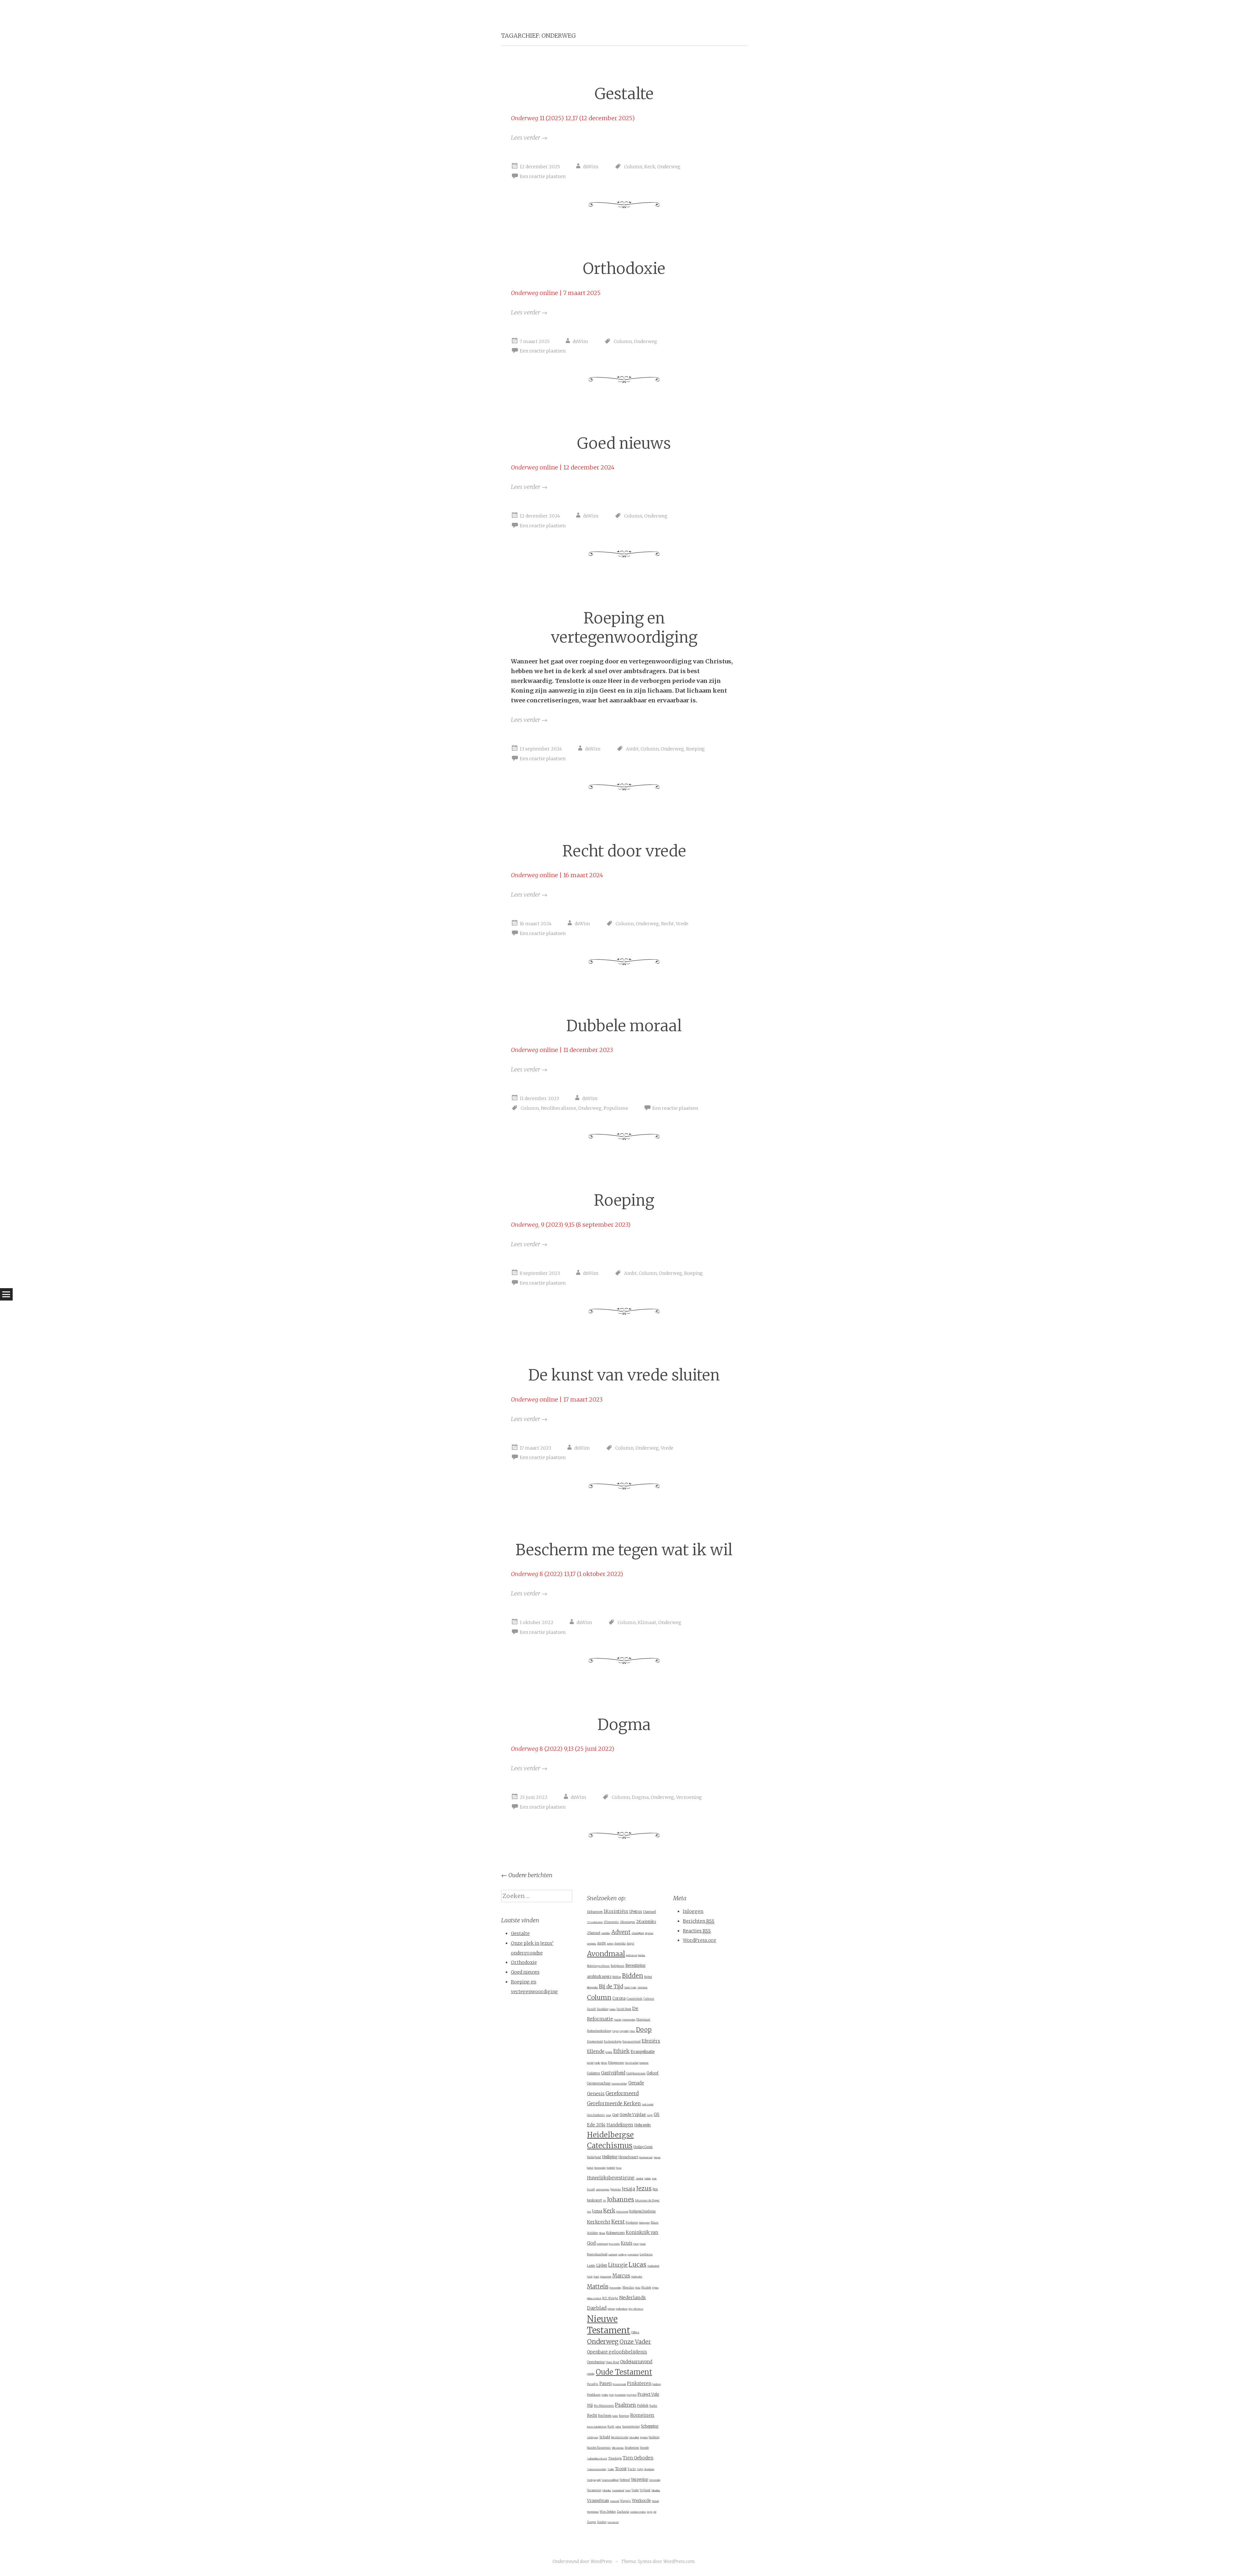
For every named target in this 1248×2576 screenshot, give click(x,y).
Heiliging (610, 2157)
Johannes (620, 2199)
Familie (597, 2063)
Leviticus (646, 2254)
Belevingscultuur (598, 1966)
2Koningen (627, 1922)
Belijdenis (617, 1966)
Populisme (616, 1108)
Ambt (632, 749)
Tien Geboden (638, 2458)
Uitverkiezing (649, 2469)
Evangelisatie (643, 2051)
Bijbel (648, 1977)
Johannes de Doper (647, 2200)
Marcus (621, 2276)
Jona (589, 2212)
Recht (667, 924)
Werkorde (641, 2500)
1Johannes (595, 1912)
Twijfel (640, 2469)
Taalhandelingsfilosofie (597, 2459)
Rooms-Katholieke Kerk (597, 2427)
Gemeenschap (599, 2083)
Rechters (605, 2416)
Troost (621, 2469)
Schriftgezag (593, 2438)
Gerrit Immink (648, 2105)
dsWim (591, 167)
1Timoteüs (611, 1922)
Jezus (644, 2188)
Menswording (615, 2288)
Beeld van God (631, 1955)
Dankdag (603, 2009)
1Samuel (649, 1912)
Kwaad (643, 2244)
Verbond (625, 2480)
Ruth (611, 2427)
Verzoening (689, 1797)
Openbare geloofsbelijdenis (617, 2352)
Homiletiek (611, 2168)
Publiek (643, 2406)
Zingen (591, 2522)
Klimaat (647, 1622)
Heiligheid (594, 2157)
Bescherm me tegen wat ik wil (624, 1550)
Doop (644, 2030)
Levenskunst (633, 2255)
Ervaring (609, 2052)
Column (633, 167)
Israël (591, 2189)
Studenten (632, 2448)
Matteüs (598, 2287)
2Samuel (594, 1933)
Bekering (642, 1955)
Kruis (627, 2243)
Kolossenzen (615, 2233)
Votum (628, 2491)
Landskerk (613, 2255)
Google (650, 2115)
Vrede (682, 924)
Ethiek (621, 2051)
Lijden (602, 2265)
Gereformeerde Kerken (614, 2103)
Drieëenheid (595, 2042)
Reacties (697, 1931)
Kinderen (632, 2223)
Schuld (605, 2437)
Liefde (591, 2266)
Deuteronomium (629, 2020)
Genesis (596, 2094)
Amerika (620, 1943)
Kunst (636, 2244)
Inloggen (693, 1911)
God (615, 2115)
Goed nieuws (624, 443)
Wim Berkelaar (593, 2512)
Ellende (596, 2051)
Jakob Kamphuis (603, 2190)
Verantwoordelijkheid (610, 2480)
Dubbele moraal (624, 1026)
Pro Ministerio (604, 2406)
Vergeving (639, 2480)
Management (606, 2277)
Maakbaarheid (653, 2266)
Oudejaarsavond (636, 2362)
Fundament (644, 2063)
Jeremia (616, 2189)
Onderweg (669, 167)
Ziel (655, 2512)
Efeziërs (651, 2041)
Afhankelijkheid (638, 1933)
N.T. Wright (610, 2298)
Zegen (650, 2512)
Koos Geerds (614, 2244)
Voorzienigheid (618, 2491)
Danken (612, 2009)
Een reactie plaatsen (543, 176)
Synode (644, 2448)
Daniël (591, 2009)
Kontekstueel (602, 2244)
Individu (647, 2179)
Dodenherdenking (599, 2031)
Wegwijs (625, 2501)
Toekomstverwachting (597, 2469)
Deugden (618, 2020)
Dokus (632, 2031)
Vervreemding (655, 2480)
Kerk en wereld (622, 2212)
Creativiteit (635, 1999)
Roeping (695, 749)
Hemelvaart (628, 2157)
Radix (653, 2406)
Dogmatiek (624, 2031)
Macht (590, 2277)
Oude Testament (624, 2372)
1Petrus (636, 1912)
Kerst (618, 2222)
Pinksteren (639, 2384)
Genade (636, 2083)
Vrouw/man (598, 2500)
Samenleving (631, 2426)
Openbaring (596, 2362)
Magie (596, 2277)
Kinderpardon (644, 2223)
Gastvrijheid (613, 2073)
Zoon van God (613, 2522)
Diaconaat (643, 2019)
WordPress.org (700, 1940)
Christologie (642, 1988)
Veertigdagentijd (594, 2480)
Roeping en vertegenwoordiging (624, 628)
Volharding (607, 2491)
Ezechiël (590, 2063)
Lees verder (529, 138)
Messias (628, 2287)
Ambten (610, 1944)
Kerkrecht (599, 2222)
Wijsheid (655, 2501)
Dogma (624, 1725)
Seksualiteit (634, 2438)
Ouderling (591, 2374)
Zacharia (623, 2512)
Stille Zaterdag (618, 2448)
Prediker (605, 2395)
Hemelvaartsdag (646, 2158)
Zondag (602, 2522)
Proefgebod (631, 2395)
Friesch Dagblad (632, 2063)
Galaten (593, 2073)
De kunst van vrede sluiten (624, 1375)
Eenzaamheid (631, 2042)
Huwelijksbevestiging (611, 2178)
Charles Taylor (630, 1988)
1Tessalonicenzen (595, 1922)
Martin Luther (637, 2277)
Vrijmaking (656, 2491)
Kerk (650, 167)
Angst (630, 1943)
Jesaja (628, 2189)
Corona (619, 1998)
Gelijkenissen (636, 2073)
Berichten (699, 1921)
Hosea (619, 2168)
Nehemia (611, 2309)
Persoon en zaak (619, 2384)
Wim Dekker (608, 2512)
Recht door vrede (624, 851)
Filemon (604, 2063)
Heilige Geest (643, 2147)
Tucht (632, 2469)
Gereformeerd (622, 2093)
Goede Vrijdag (633, 2115)
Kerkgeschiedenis (642, 2211)
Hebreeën (642, 2125)
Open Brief (612, 2362)
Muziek (646, 2288)
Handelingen (620, 2125)
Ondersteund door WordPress (582, 2561)
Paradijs (593, 2384)
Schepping (650, 2426)
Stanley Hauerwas (599, 2448)
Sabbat (618, 2427)
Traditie (611, 2469)
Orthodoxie (624, 269)
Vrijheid (645, 2490)
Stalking (654, 2437)
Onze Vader (635, 2342)
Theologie (615, 2458)
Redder (615, 2416)
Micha (638, 2288)
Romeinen (642, 2415)
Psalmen (625, 2405)
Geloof (652, 2073)
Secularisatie (620, 2437)
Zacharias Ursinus (638, 2512)
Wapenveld (615, 2501)
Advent (621, 1932)
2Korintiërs (646, 1922)
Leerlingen (622, 2255)
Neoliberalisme (559, 1108)
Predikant (594, 2395)
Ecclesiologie (613, 2041)
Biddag (617, 1977)
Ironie (654, 2179)
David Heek (624, 2009)
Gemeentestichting (619, 2084)
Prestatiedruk (620, 2395)
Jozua (597, 2211)
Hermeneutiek (600, 2168)
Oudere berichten (527, 1875)
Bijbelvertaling (592, 1988)
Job (604, 2201)
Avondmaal (606, 1954)
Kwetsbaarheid (597, 2254)
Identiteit (639, 2179)
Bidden (633, 1976)
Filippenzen (616, 2063)
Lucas (637, 2264)
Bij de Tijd (611, 1986)
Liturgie (618, 2265)
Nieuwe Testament (609, 2325)
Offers (635, 2332)
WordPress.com (679, 2561)
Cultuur (649, 1999)
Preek (611, 2395)
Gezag (609, 2115)
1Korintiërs (616, 1911)
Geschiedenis (596, 2115)
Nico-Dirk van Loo (636, 2309)
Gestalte (624, 94)
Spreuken (644, 2438)
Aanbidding (606, 1933)
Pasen (605, 2384)
